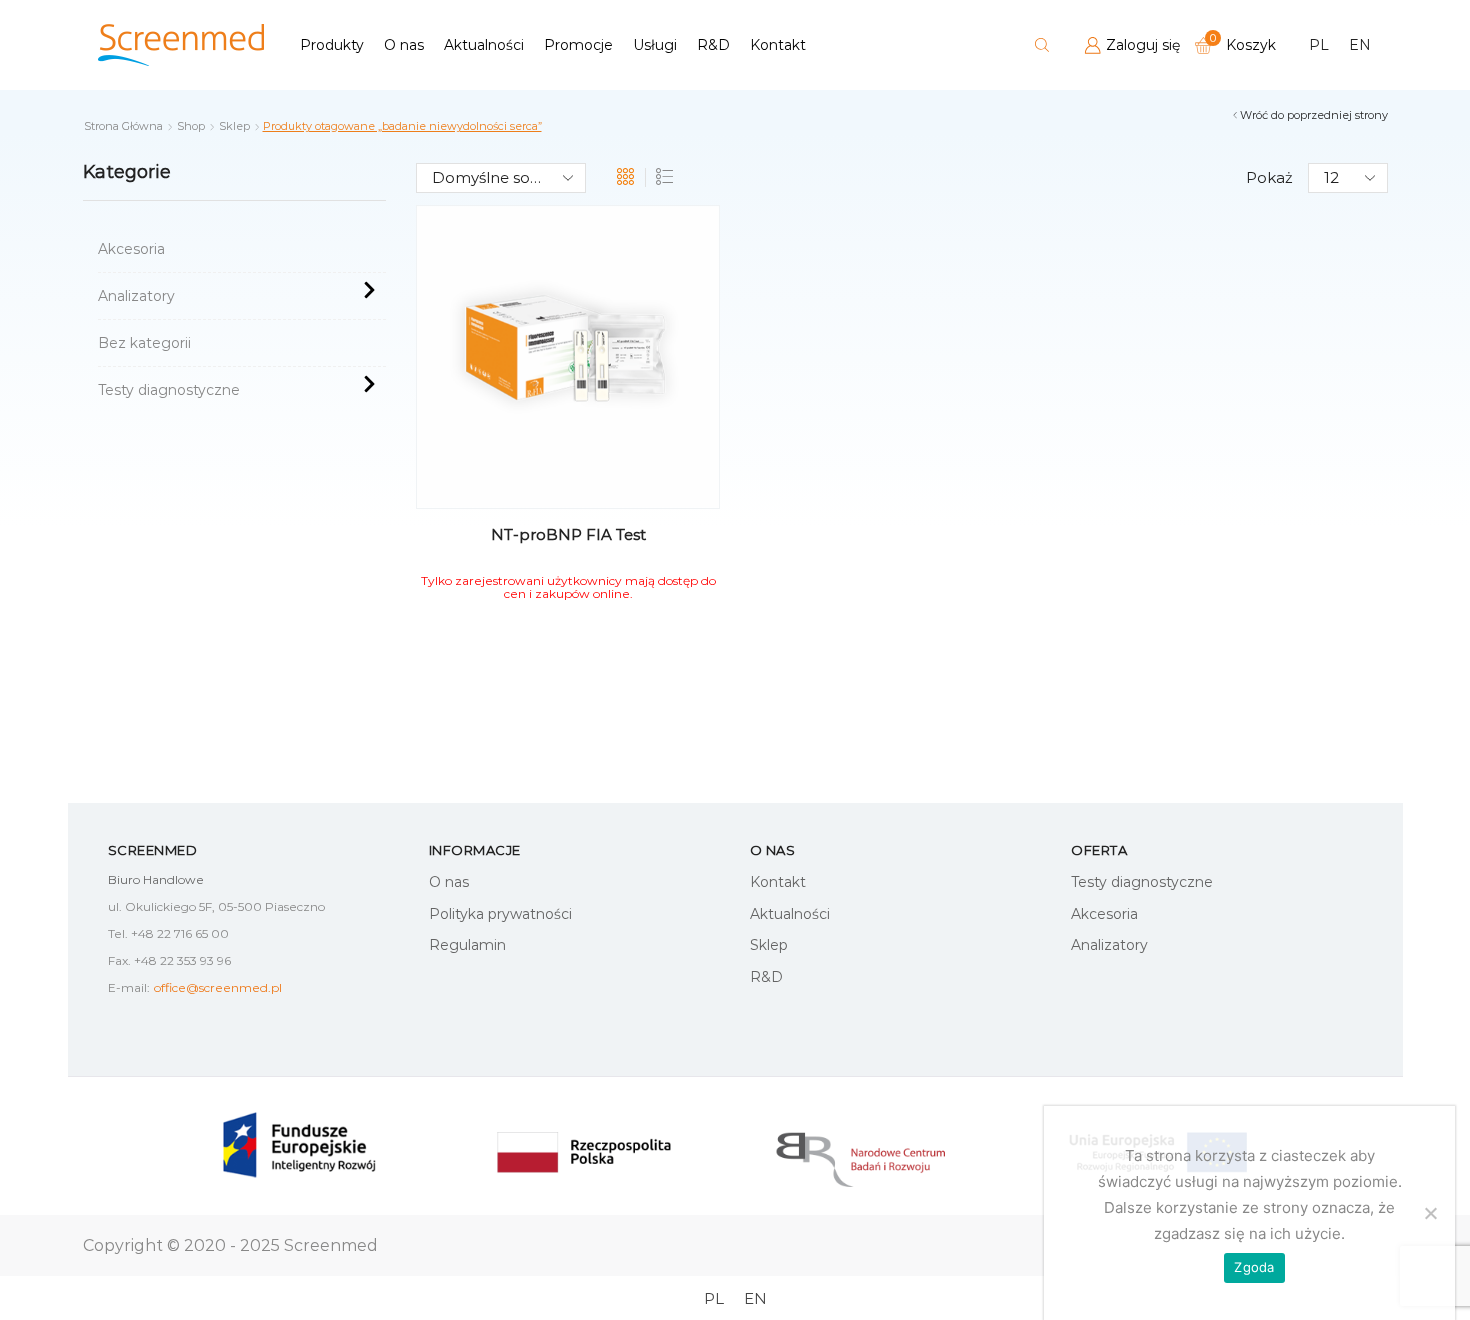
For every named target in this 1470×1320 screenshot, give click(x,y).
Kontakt (778, 45)
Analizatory (136, 296)
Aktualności (484, 45)
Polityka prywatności (500, 914)
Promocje (578, 45)
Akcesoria (131, 249)
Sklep (234, 126)
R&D (713, 45)
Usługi (655, 45)
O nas (404, 45)
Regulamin (467, 945)
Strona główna (123, 126)
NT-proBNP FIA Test (568, 534)
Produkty (332, 45)
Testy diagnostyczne (169, 390)
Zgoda (1254, 1267)
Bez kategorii (144, 343)
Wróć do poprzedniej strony (1314, 115)
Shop (191, 126)
